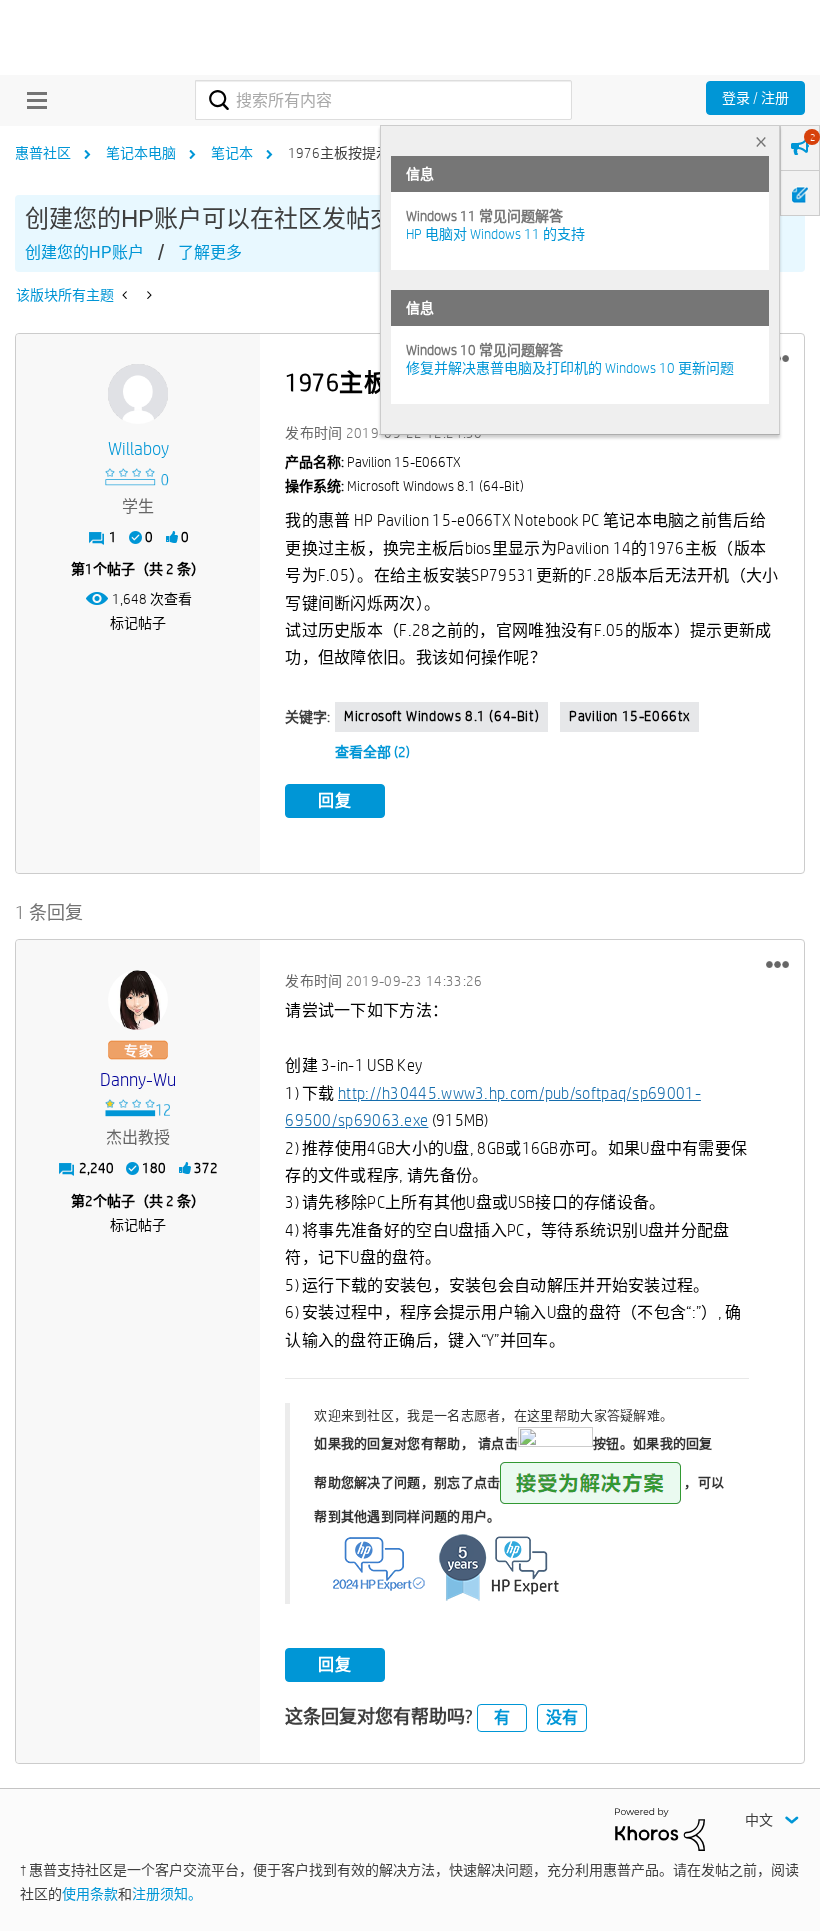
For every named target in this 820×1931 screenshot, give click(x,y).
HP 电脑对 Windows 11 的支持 (495, 234)
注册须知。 (167, 1894)
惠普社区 (43, 153)
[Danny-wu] (138, 1000)
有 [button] (502, 1717)
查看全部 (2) (372, 752)
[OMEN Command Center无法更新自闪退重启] (126, 295)
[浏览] (32, 100)
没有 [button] (562, 1717)
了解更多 (210, 252)
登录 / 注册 (755, 98)
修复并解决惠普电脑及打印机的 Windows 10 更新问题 (570, 368)
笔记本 (232, 153)
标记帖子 (138, 623)
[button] (777, 965)
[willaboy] (138, 394)
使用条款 (90, 1894)
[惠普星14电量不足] (147, 295)
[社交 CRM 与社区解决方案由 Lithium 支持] (660, 1828)
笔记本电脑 (141, 153)
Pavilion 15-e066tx (629, 716)
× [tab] (761, 141)
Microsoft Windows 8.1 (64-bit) (441, 716)
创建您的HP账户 (84, 252)
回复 (335, 800)
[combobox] (383, 100)
